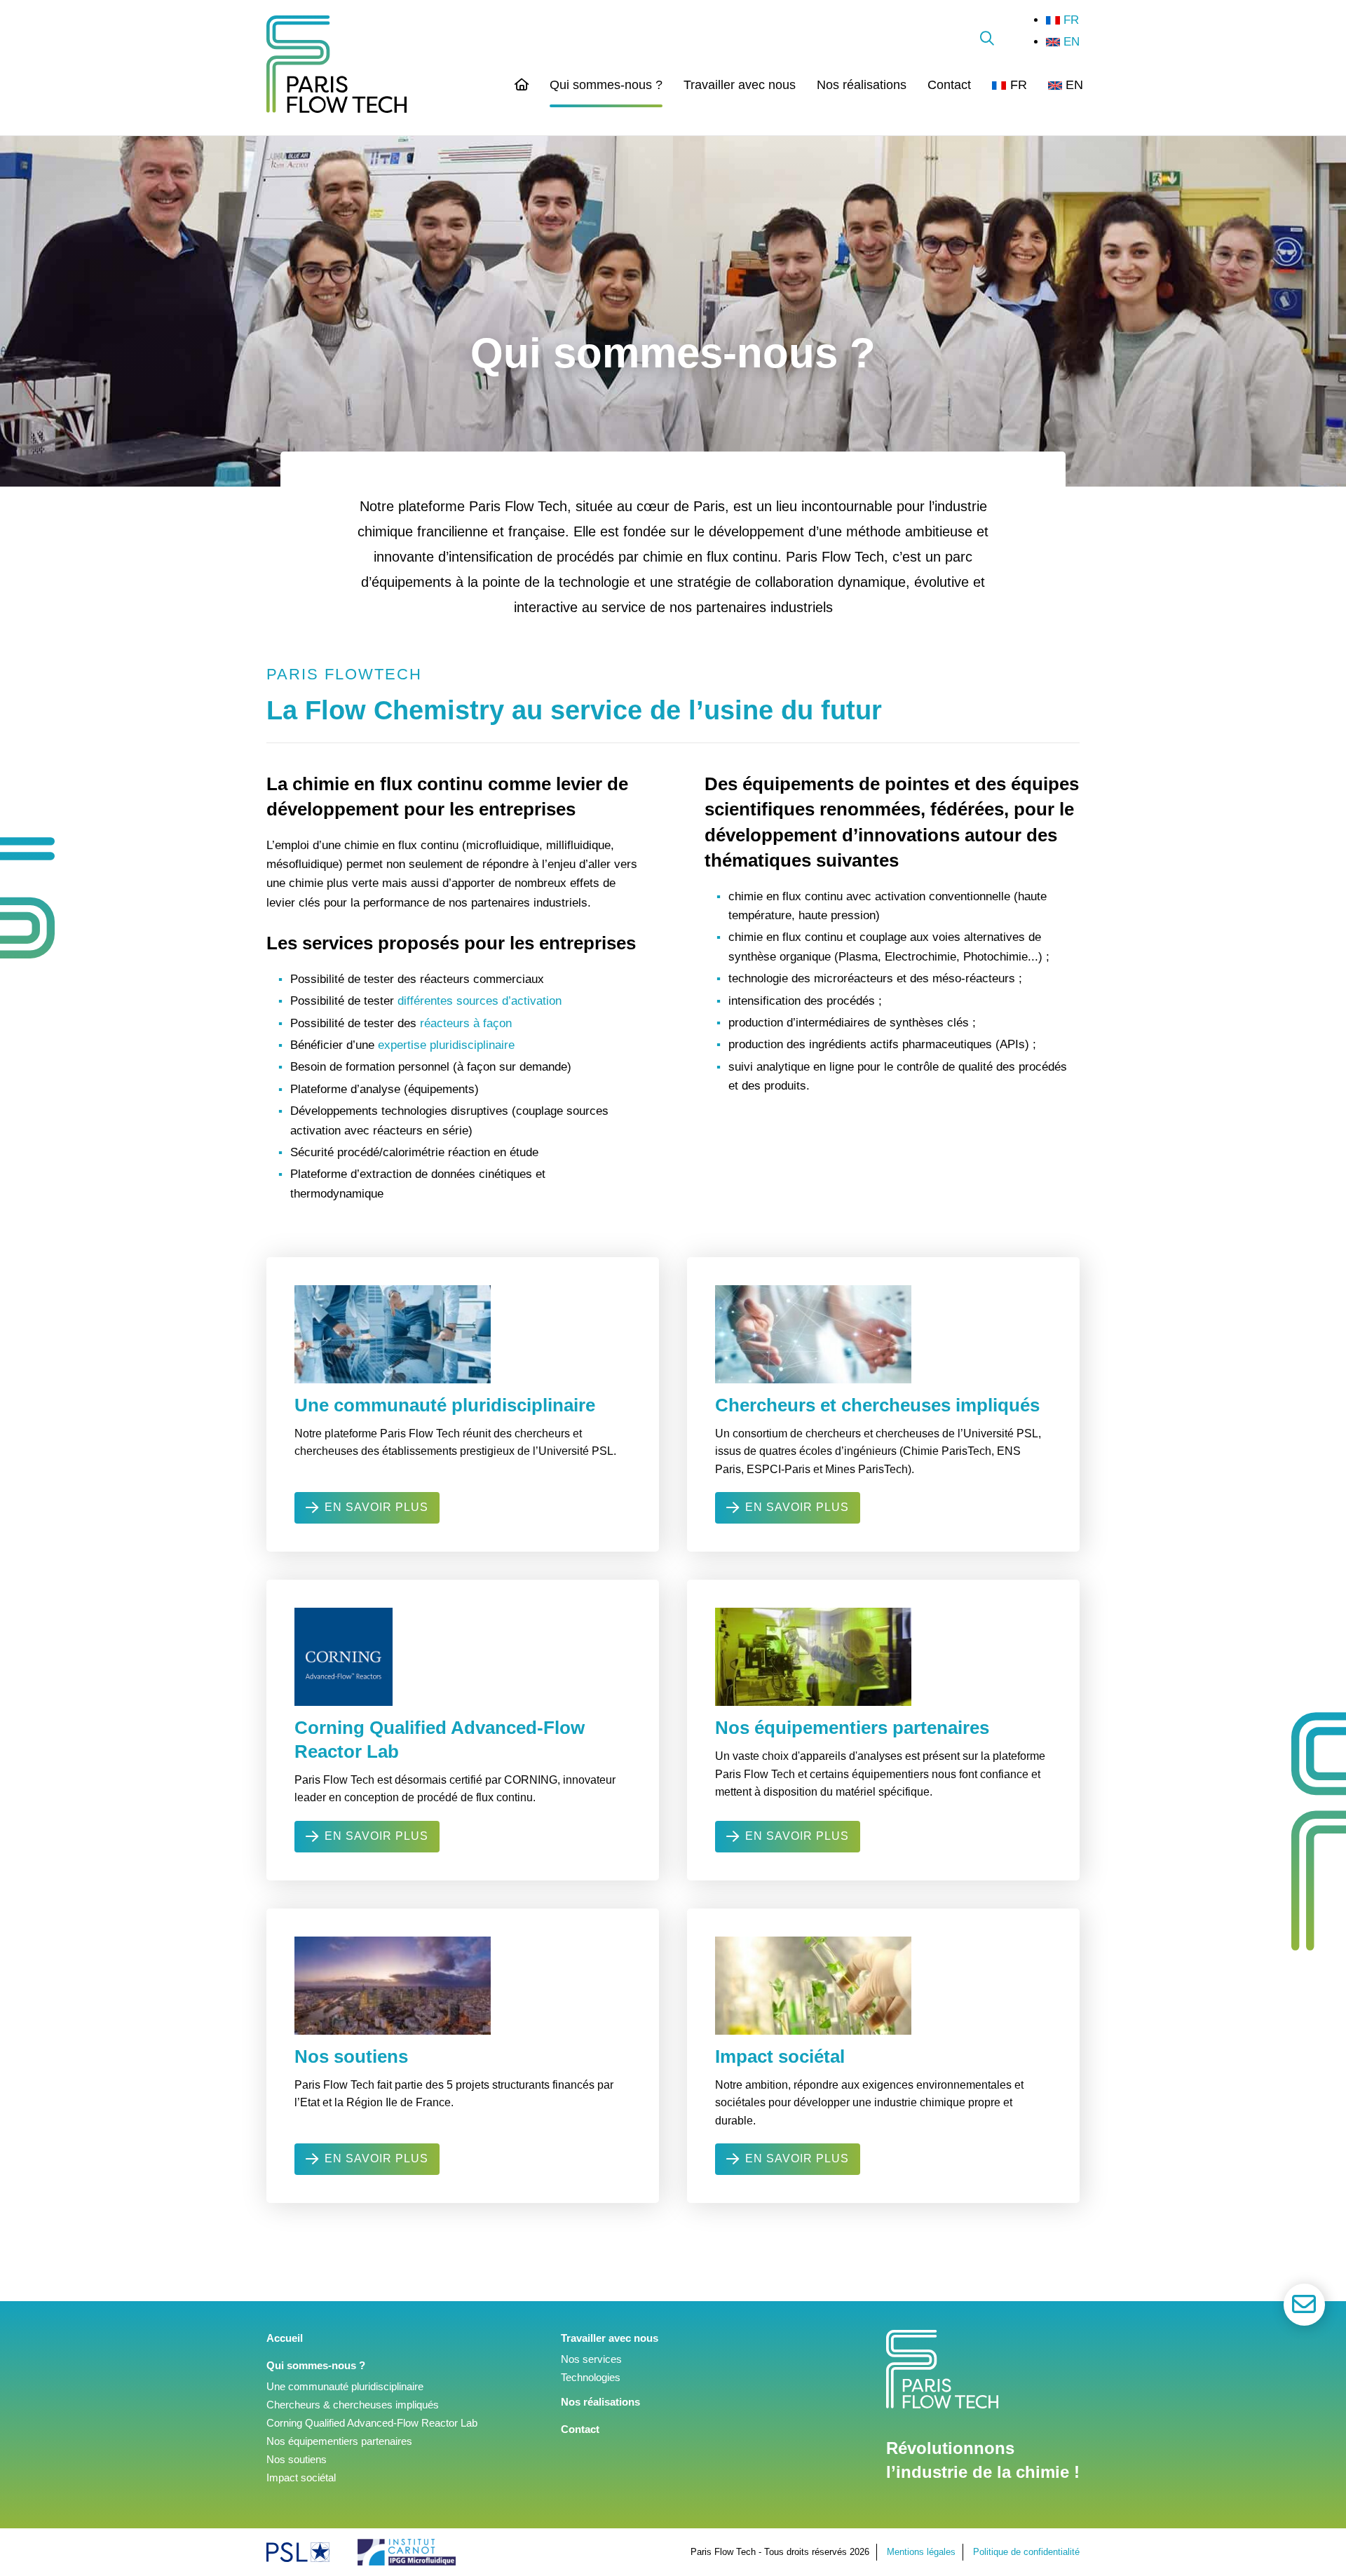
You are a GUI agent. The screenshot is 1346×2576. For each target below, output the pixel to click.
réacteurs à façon (466, 1023)
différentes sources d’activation (480, 1001)
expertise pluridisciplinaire (446, 1045)
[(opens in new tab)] (298, 2552)
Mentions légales (921, 2552)
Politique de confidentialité (1026, 2552)
